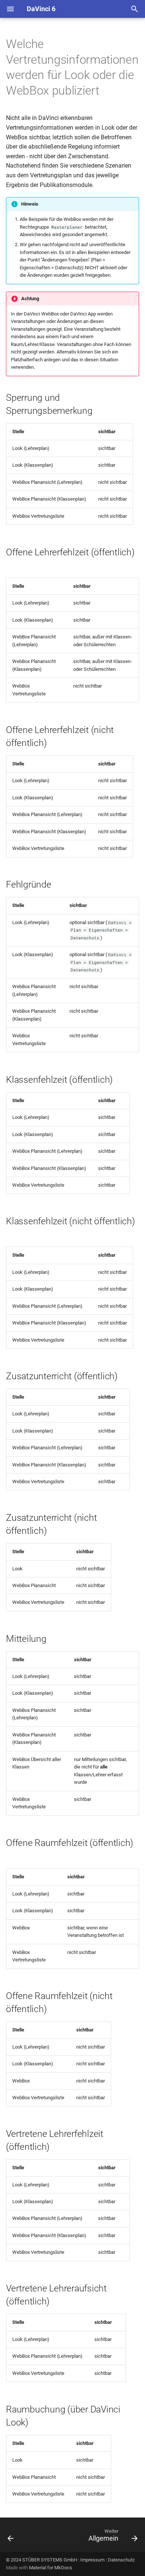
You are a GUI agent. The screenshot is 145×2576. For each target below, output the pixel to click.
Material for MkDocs (51, 2568)
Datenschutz (121, 2560)
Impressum (92, 2560)
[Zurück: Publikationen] (11, 2537)
